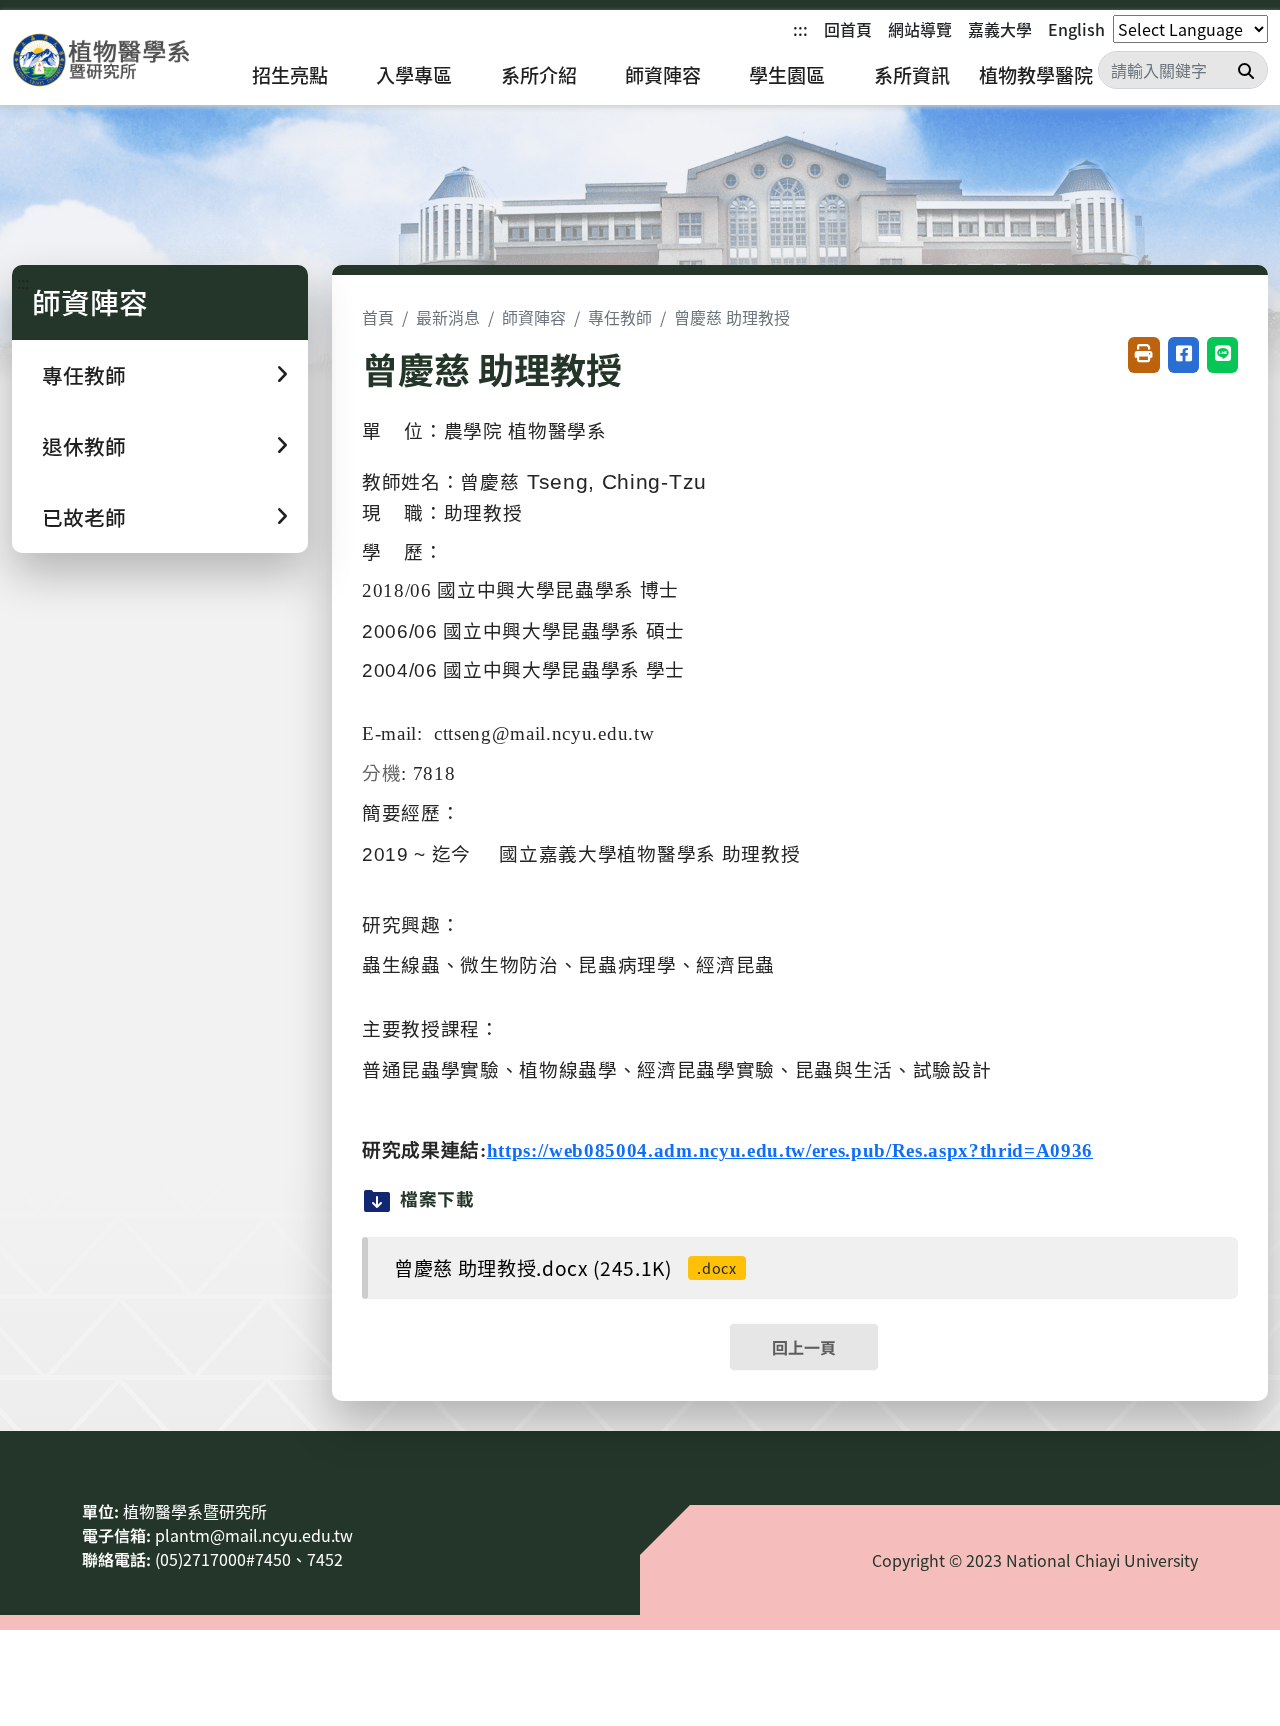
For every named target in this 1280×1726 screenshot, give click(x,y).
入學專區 (414, 75)
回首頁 (848, 29)
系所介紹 (539, 75)
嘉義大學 (1000, 29)
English (1076, 29)
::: (800, 29)
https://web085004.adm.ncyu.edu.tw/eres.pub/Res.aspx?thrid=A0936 (790, 1150)
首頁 (378, 317)
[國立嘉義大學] (120, 60)
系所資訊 (912, 75)
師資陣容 (663, 75)
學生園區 (787, 75)
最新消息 (448, 317)
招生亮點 (290, 75)
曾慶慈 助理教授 (732, 317)
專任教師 (620, 317)
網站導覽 (920, 29)
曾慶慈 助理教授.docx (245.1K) (565, 1268)
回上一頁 (804, 1347)
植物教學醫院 (1036, 75)
